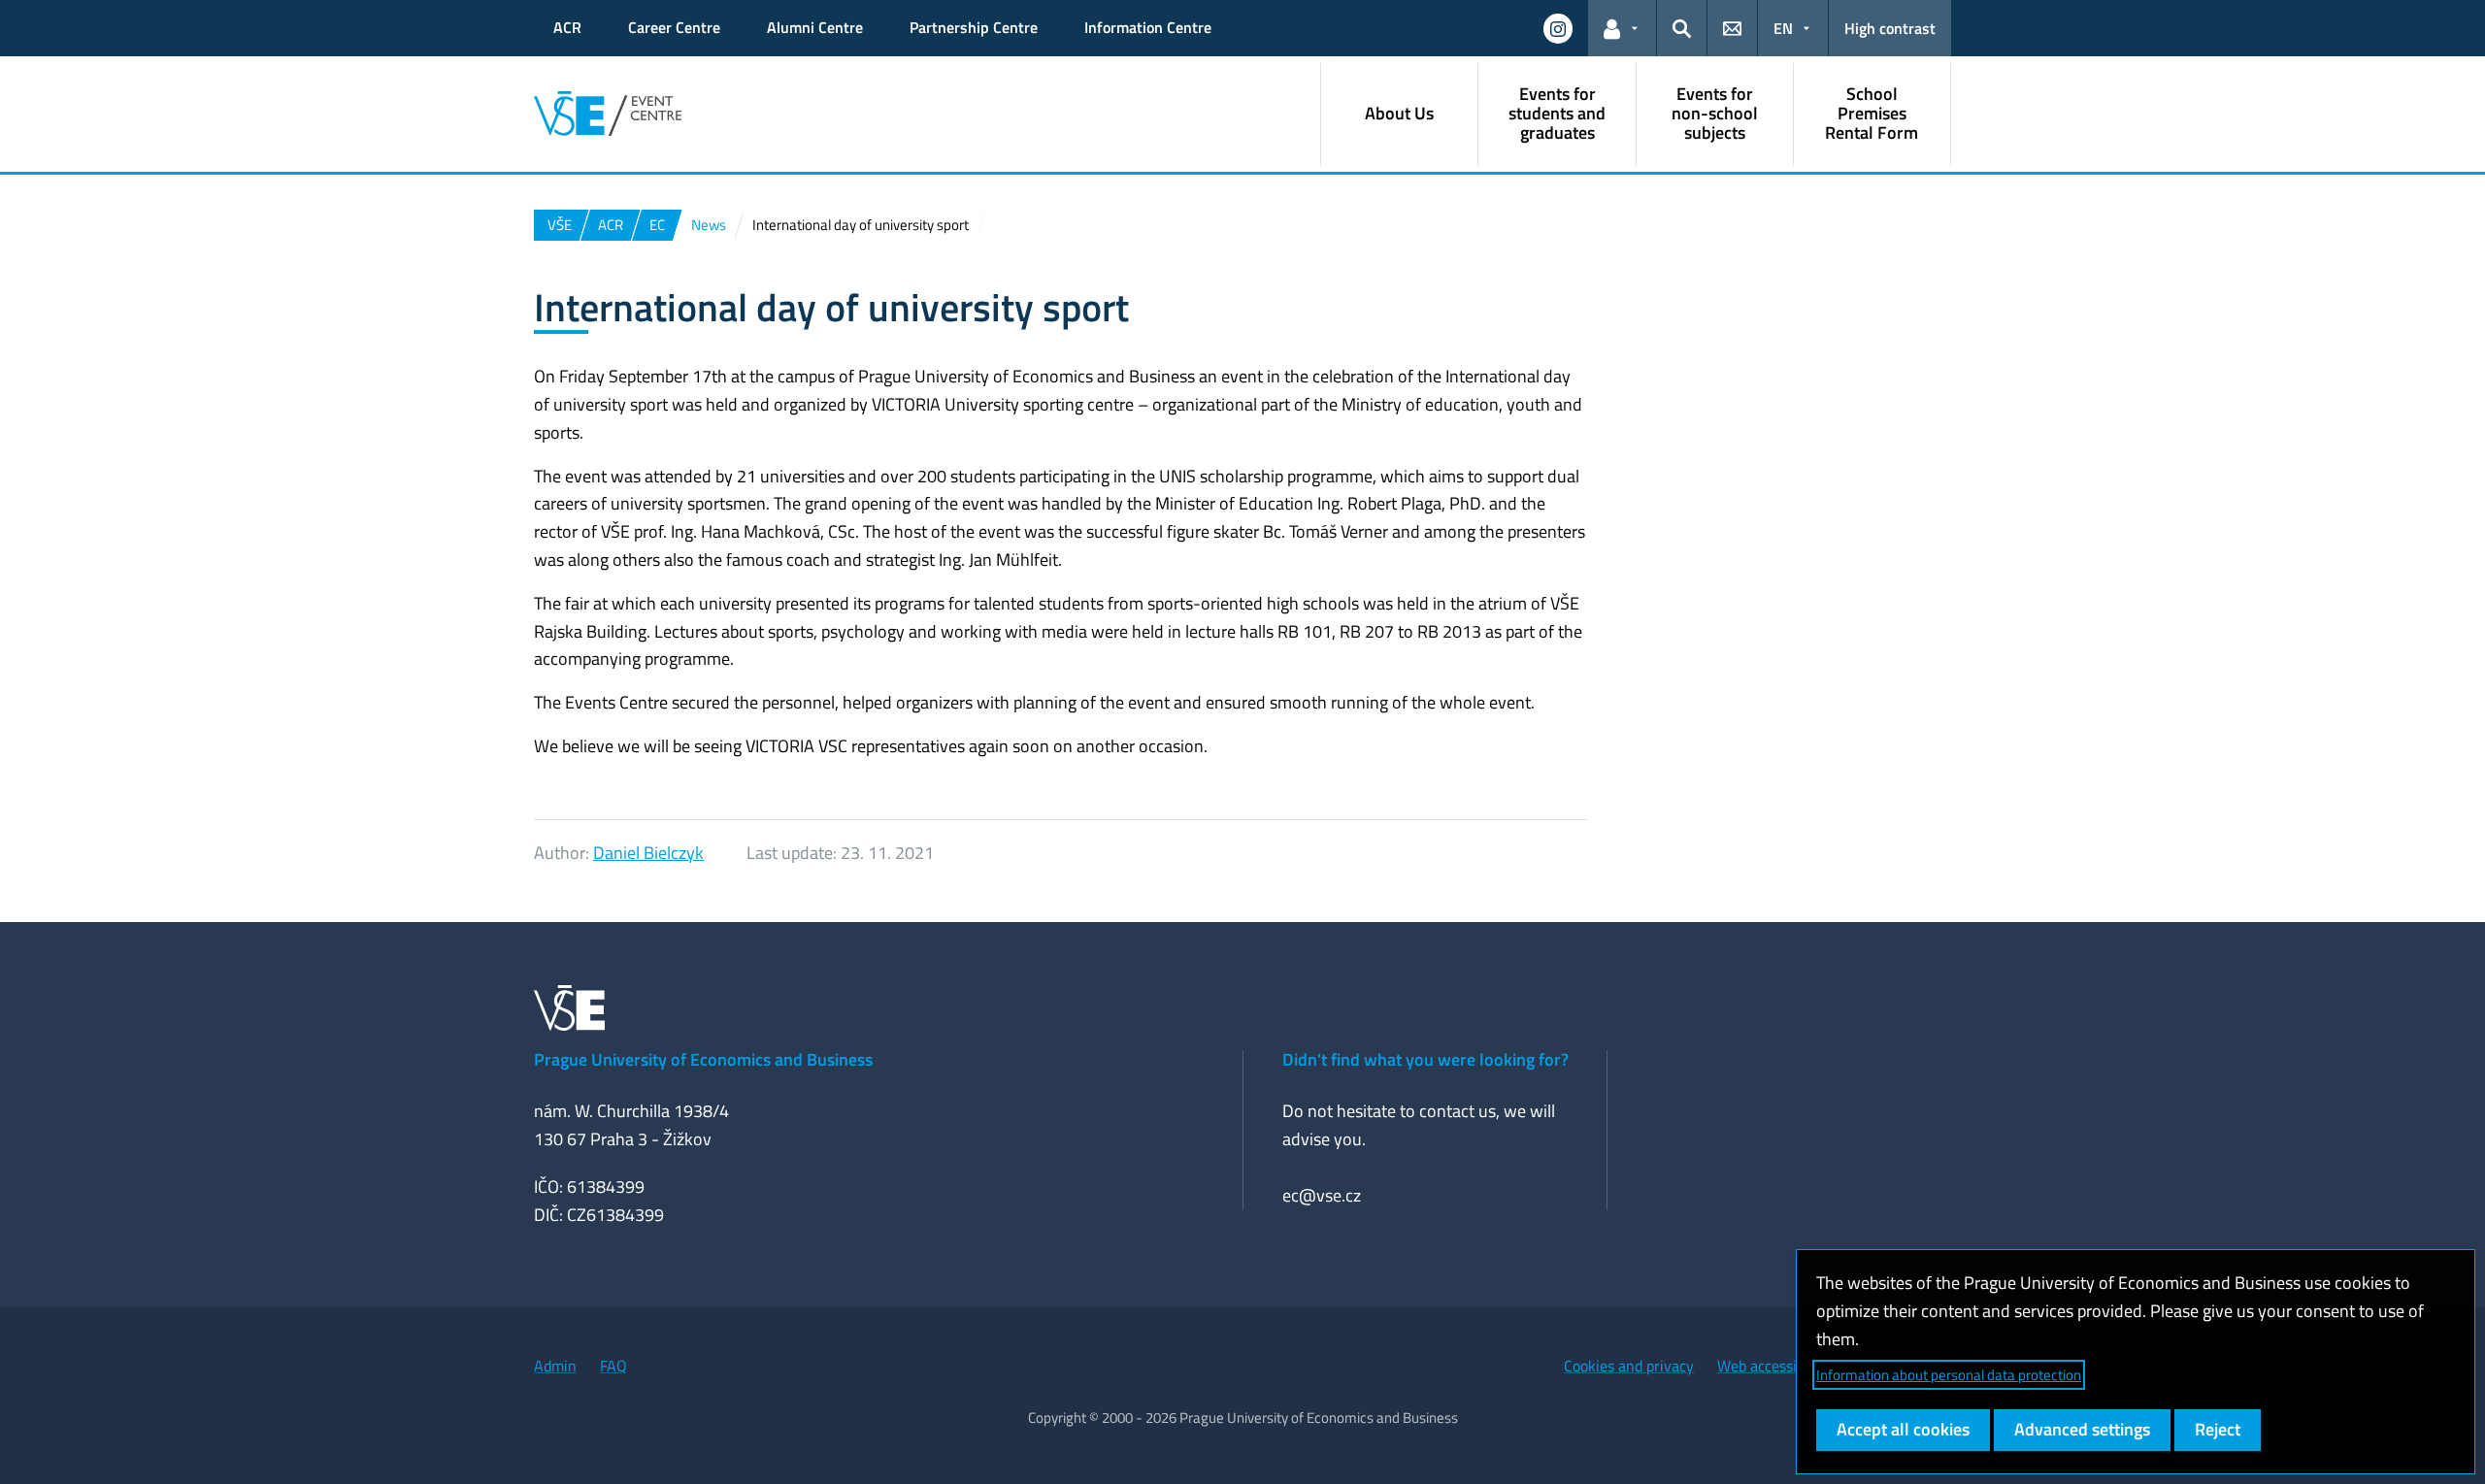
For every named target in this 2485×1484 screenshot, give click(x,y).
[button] (1558, 28)
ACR (567, 27)
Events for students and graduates (1557, 113)
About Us (1399, 113)
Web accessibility (1773, 1366)
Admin (555, 1366)
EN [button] (1783, 28)
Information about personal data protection (1949, 1375)
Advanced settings (2082, 1429)
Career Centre (674, 27)
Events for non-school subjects (1715, 113)
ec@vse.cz (1322, 1195)
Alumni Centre (815, 27)
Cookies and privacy (1629, 1366)
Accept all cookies (1903, 1429)
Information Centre (1148, 27)
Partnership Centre (974, 27)
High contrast (1890, 28)
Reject (2218, 1429)
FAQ (613, 1366)
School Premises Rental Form (1872, 113)
